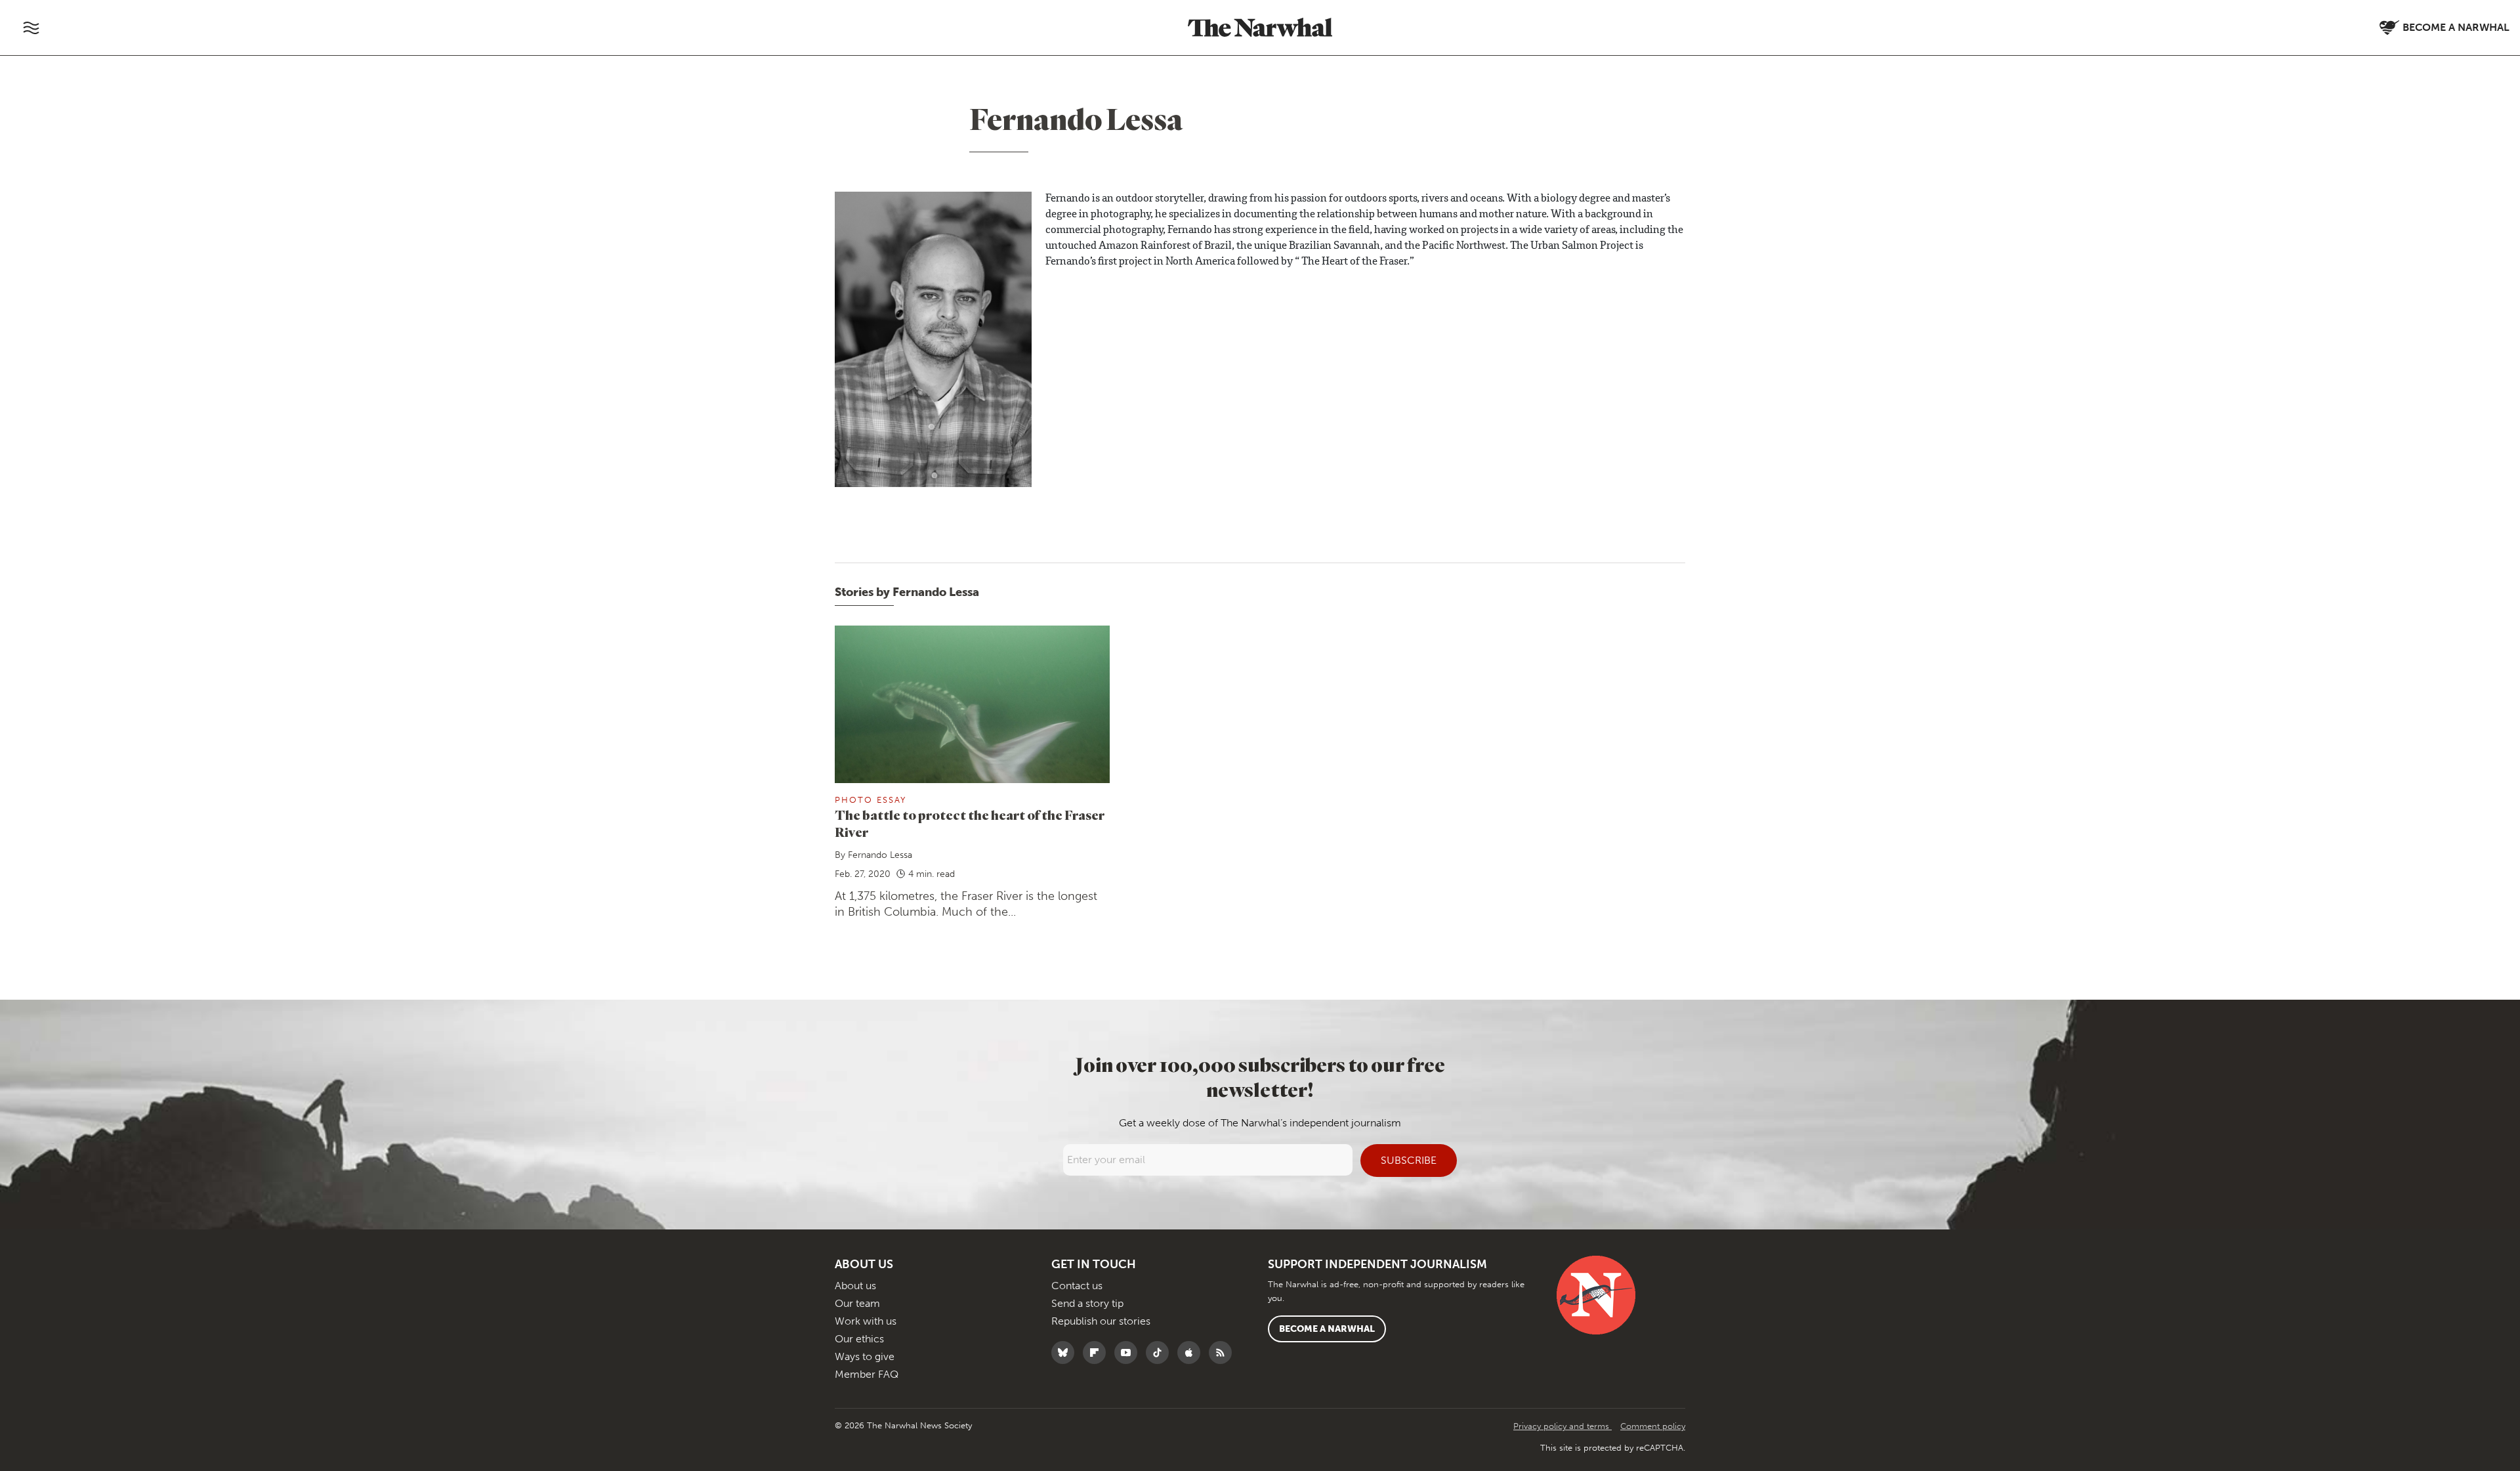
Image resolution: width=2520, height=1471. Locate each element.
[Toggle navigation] (31, 28)
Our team (857, 1303)
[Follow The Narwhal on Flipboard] (1098, 1353)
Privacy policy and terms (1563, 1426)
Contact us (1077, 1286)
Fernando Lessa (880, 855)
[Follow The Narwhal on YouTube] (1129, 1353)
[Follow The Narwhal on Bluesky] (1066, 1353)
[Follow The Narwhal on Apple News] (1192, 1353)
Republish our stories (1101, 1321)
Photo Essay (871, 800)
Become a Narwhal (1327, 1329)
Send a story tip (1087, 1303)
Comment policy (1653, 1426)
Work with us (866, 1321)
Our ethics (859, 1339)
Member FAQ (867, 1374)
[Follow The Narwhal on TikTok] (1161, 1353)
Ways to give (865, 1356)
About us (855, 1286)
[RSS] (1224, 1353)
